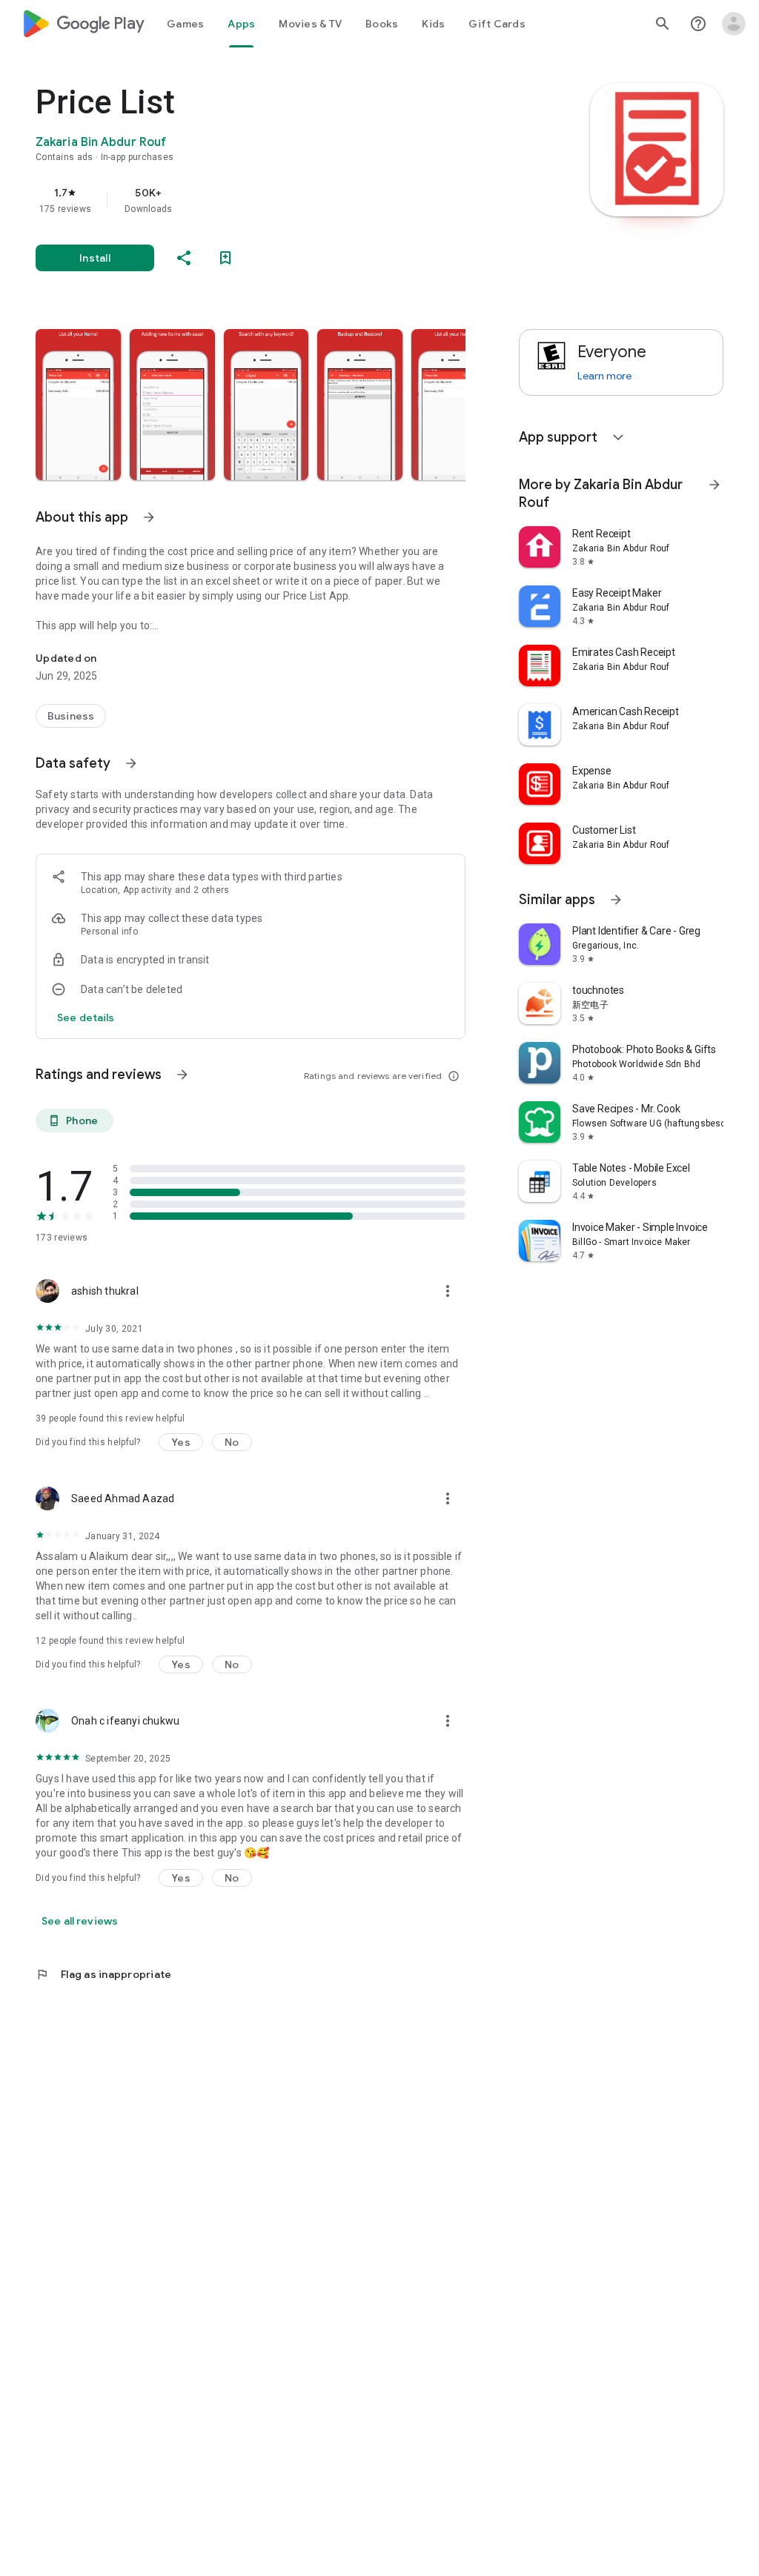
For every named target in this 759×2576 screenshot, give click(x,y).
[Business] (71, 716)
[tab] (185, 24)
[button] (78, 405)
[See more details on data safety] (86, 1018)
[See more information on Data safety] (131, 763)
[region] (271, 200)
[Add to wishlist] (225, 258)
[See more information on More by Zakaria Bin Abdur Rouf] (715, 485)
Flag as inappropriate (103, 1974)
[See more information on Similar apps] (616, 900)
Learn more (604, 376)
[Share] (184, 258)
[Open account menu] (734, 24)
